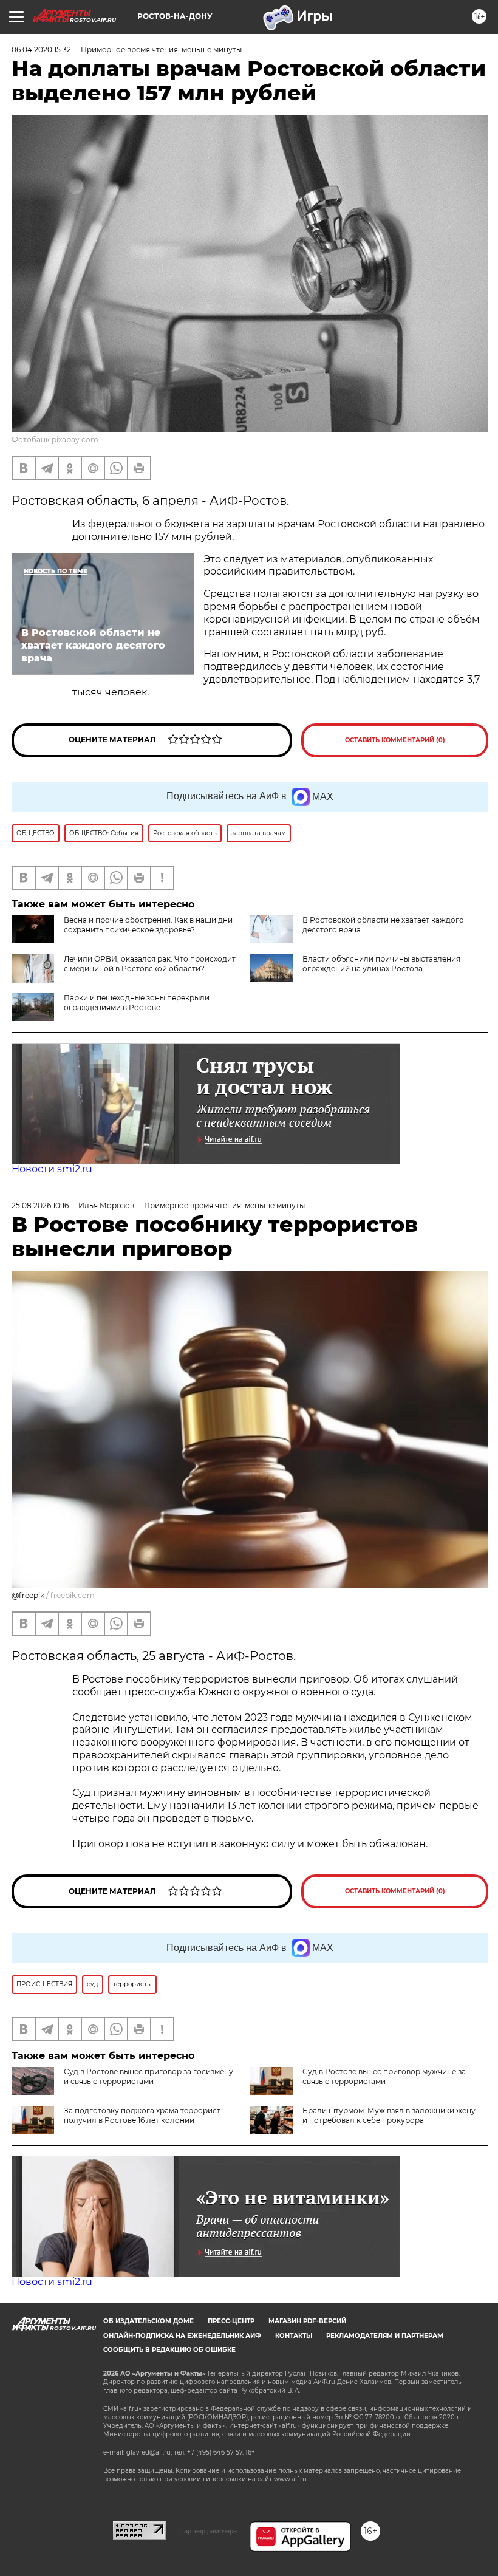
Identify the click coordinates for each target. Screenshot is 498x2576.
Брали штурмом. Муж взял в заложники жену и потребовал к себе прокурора (389, 2115)
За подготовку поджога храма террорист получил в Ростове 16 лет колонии (142, 2115)
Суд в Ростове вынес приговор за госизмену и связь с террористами (148, 2076)
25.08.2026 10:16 (40, 1205)
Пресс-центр (231, 2321)
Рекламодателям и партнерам (385, 2336)
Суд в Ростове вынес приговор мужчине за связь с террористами (384, 2076)
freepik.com (73, 1595)
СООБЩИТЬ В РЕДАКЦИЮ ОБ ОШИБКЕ (169, 2350)
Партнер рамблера (208, 2531)
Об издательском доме (148, 2321)
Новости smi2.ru (52, 1169)
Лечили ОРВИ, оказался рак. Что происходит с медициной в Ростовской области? (150, 964)
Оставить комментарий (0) (395, 740)
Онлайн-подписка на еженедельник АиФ (182, 2336)
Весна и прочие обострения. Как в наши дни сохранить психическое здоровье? (148, 925)
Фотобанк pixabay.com (55, 439)
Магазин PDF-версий (307, 2321)
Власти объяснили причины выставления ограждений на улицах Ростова (381, 964)
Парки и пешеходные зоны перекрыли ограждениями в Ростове (137, 1003)
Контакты (294, 2336)
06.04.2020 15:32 (41, 50)
